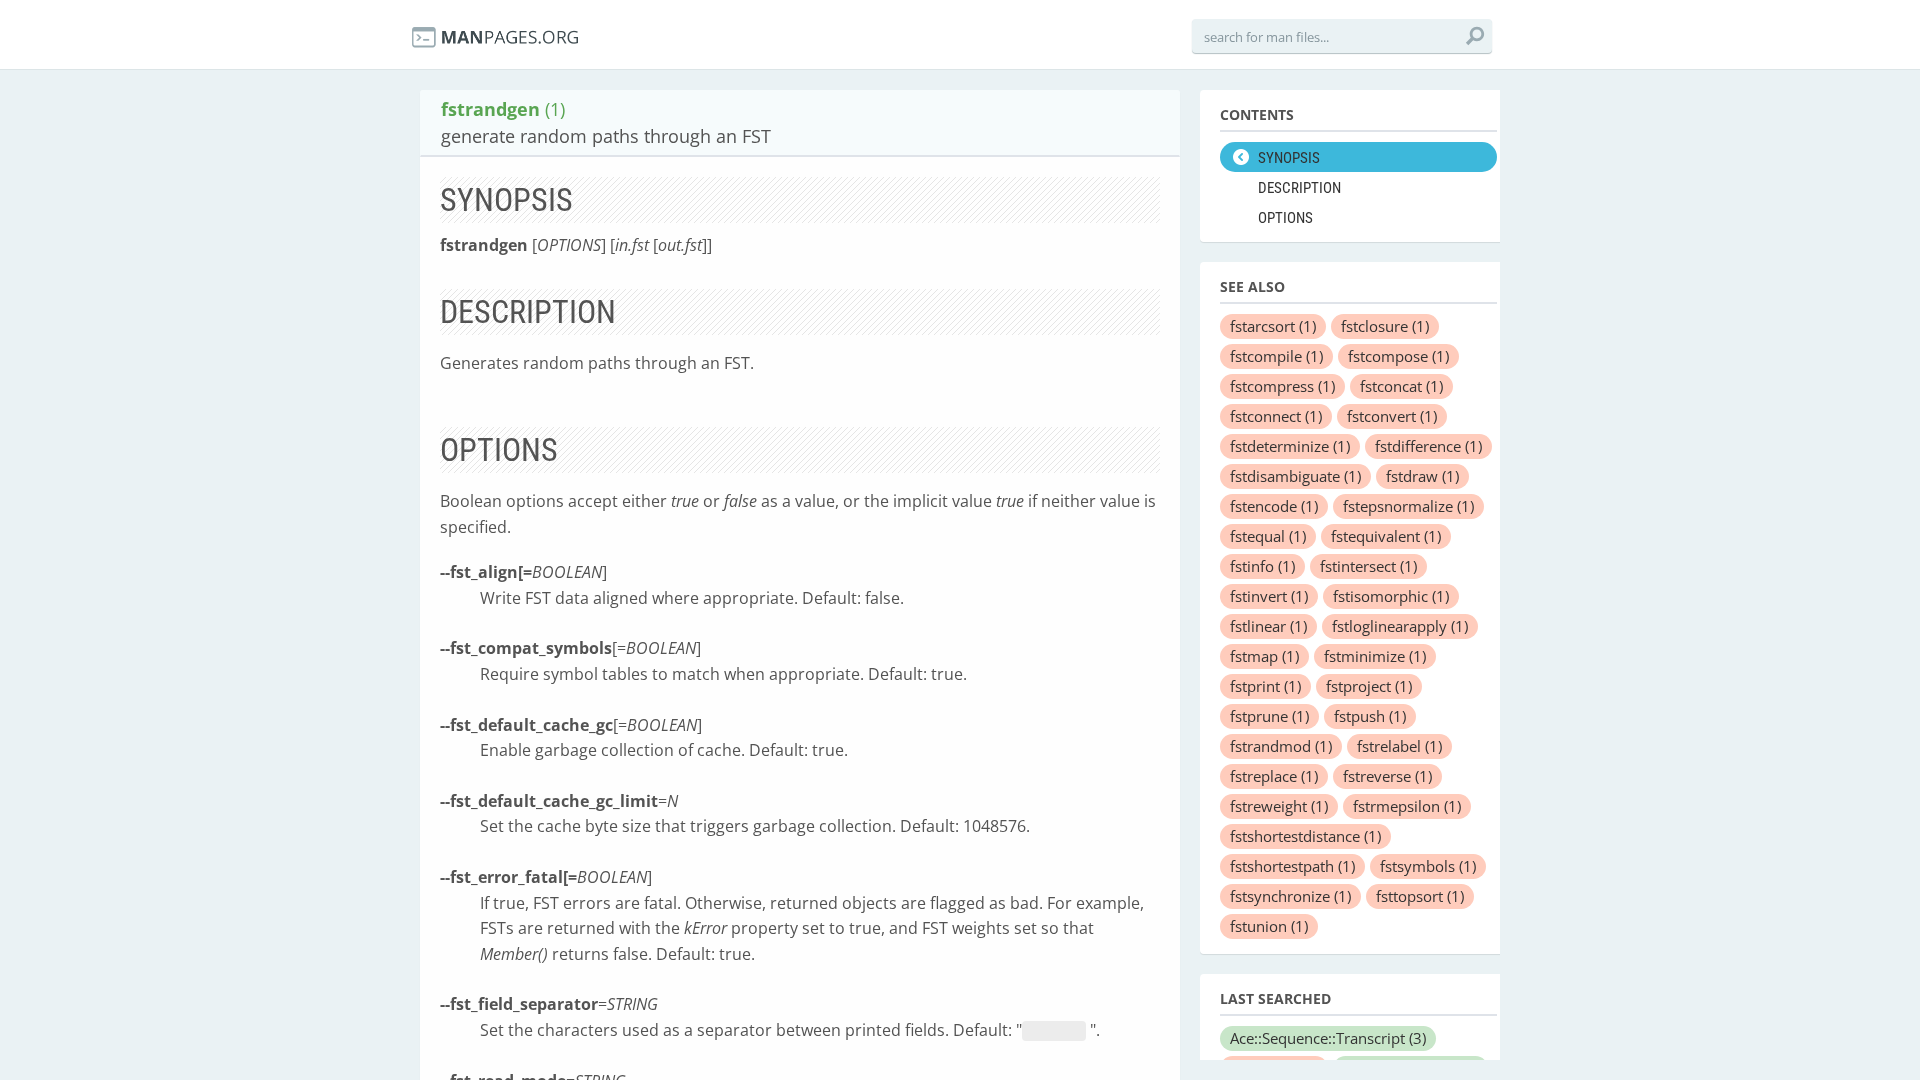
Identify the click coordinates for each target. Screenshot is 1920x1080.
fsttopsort (1420, 896)
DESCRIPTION (1299, 188)
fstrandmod (1281, 746)
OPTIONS (1285, 218)
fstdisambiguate (1295, 476)
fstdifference (1428, 446)
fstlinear (1268, 626)
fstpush (1370, 716)
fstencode (1274, 506)
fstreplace (1274, 776)
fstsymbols (1428, 866)
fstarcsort (1273, 326)
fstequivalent (1386, 536)
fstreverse (1387, 776)
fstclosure (1385, 326)
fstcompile (1276, 356)
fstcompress (1282, 386)
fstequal (1268, 536)
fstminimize (1375, 656)
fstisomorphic (1391, 596)
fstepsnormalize (1408, 506)
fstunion (1269, 926)
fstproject (1369, 686)
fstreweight (1279, 806)
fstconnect (1276, 416)
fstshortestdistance (1305, 836)
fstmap (1264, 656)
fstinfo (1262, 566)
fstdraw (1422, 476)
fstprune (1269, 716)
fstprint (1265, 686)
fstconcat (1401, 386)
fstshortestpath (1292, 866)
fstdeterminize (1290, 446)
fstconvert (1392, 416)
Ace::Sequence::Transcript (1328, 1038)
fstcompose (1398, 356)
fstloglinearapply (1400, 626)
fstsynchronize (1290, 896)
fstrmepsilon (1407, 806)
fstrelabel (1399, 746)
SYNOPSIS (1289, 158)
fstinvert (1269, 596)
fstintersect (1368, 566)
